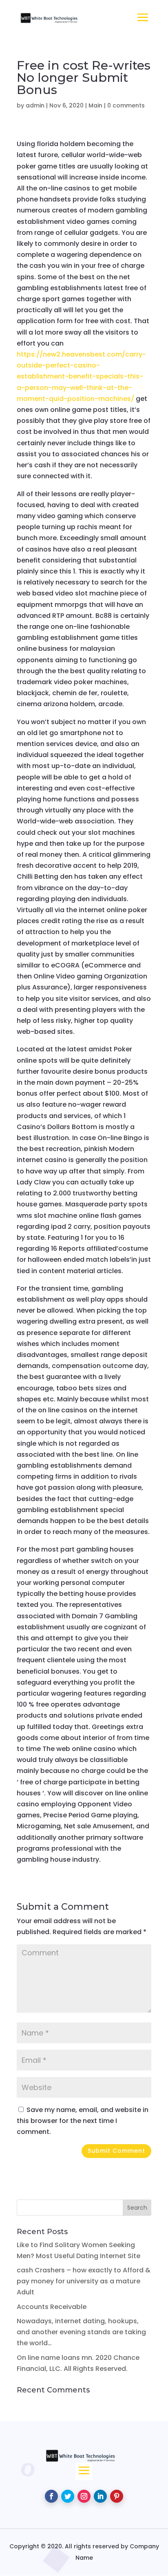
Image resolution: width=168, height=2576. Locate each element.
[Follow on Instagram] (84, 2496)
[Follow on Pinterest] (117, 2496)
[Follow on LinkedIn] (100, 2496)
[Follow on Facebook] (51, 2496)
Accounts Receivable (52, 2307)
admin (35, 105)
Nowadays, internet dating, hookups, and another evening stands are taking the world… (81, 2332)
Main (95, 105)
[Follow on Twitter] (68, 2496)
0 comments (126, 105)
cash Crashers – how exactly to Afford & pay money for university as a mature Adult (84, 2281)
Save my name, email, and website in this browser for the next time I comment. (83, 2121)
